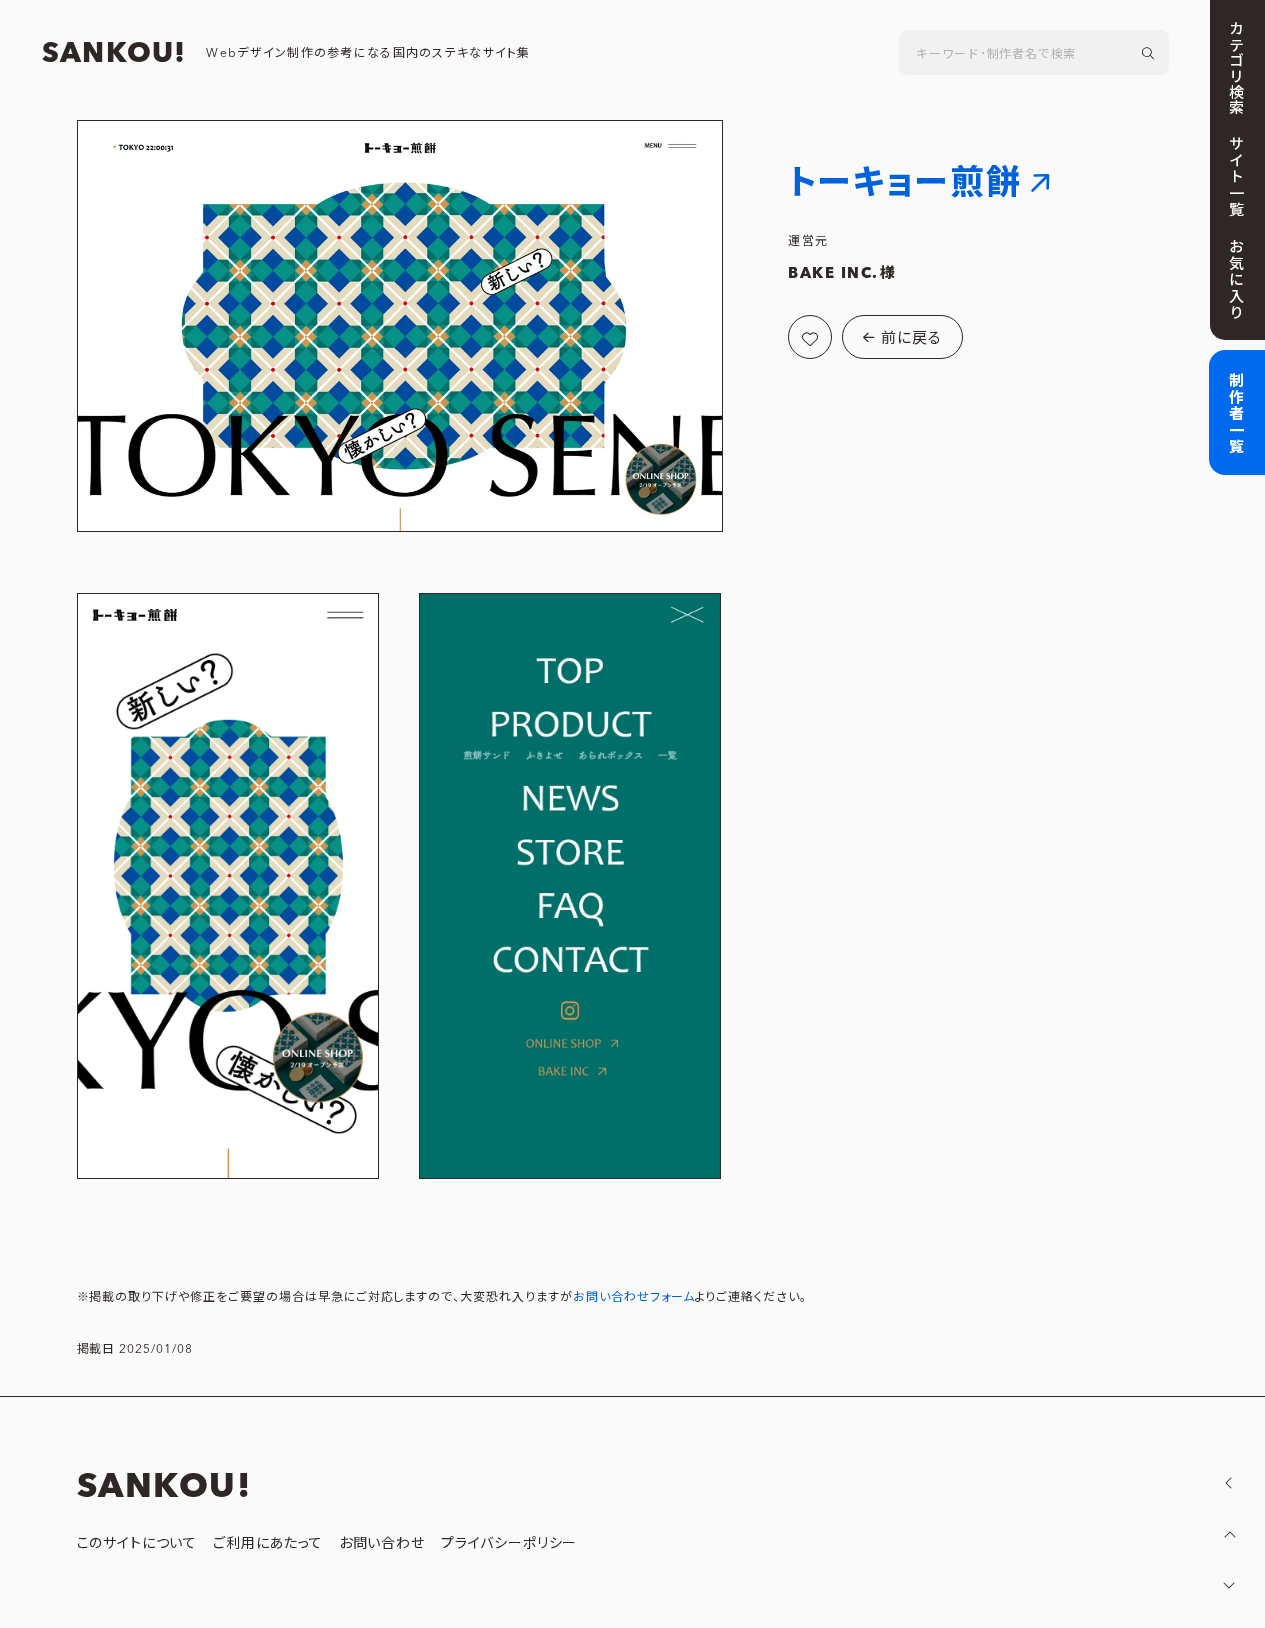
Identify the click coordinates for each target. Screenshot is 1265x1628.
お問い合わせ (382, 1544)
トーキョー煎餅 (905, 183)
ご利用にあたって (268, 1544)
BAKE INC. (833, 273)
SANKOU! (114, 54)
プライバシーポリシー (509, 1544)
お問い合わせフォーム (634, 1297)
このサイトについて (137, 1544)
